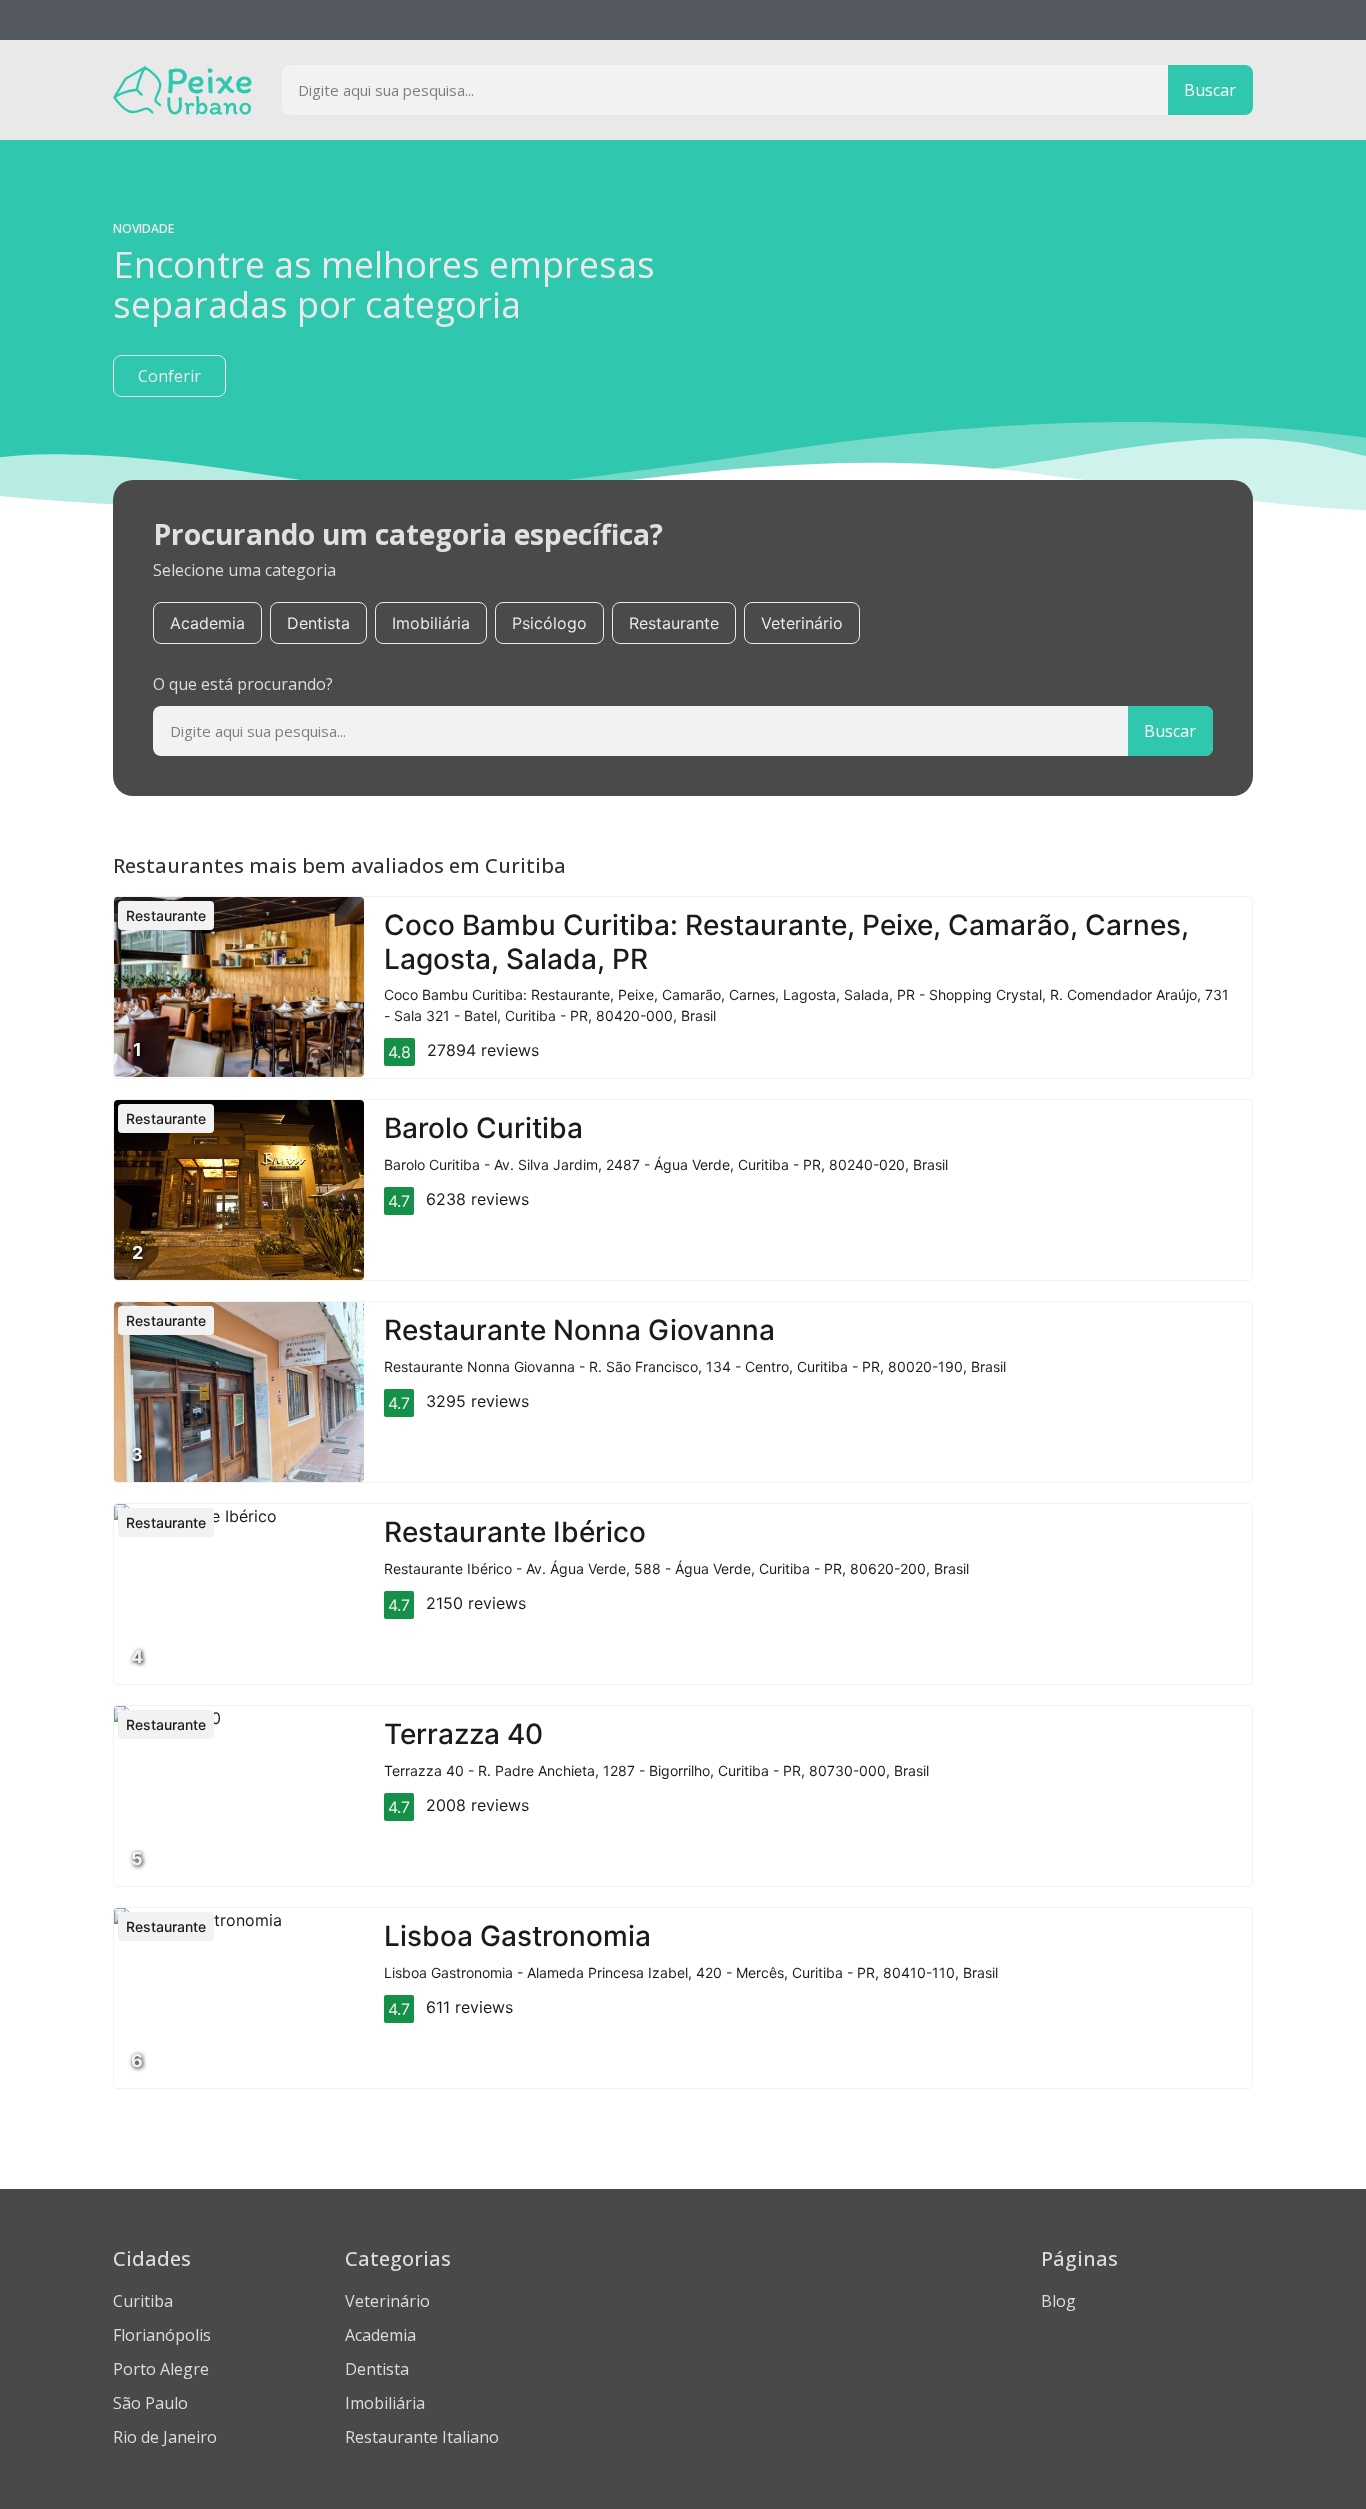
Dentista (318, 623)
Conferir (169, 376)
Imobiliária (431, 623)
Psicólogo (549, 623)
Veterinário (802, 623)
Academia (207, 623)
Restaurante (674, 623)
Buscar (1210, 90)
